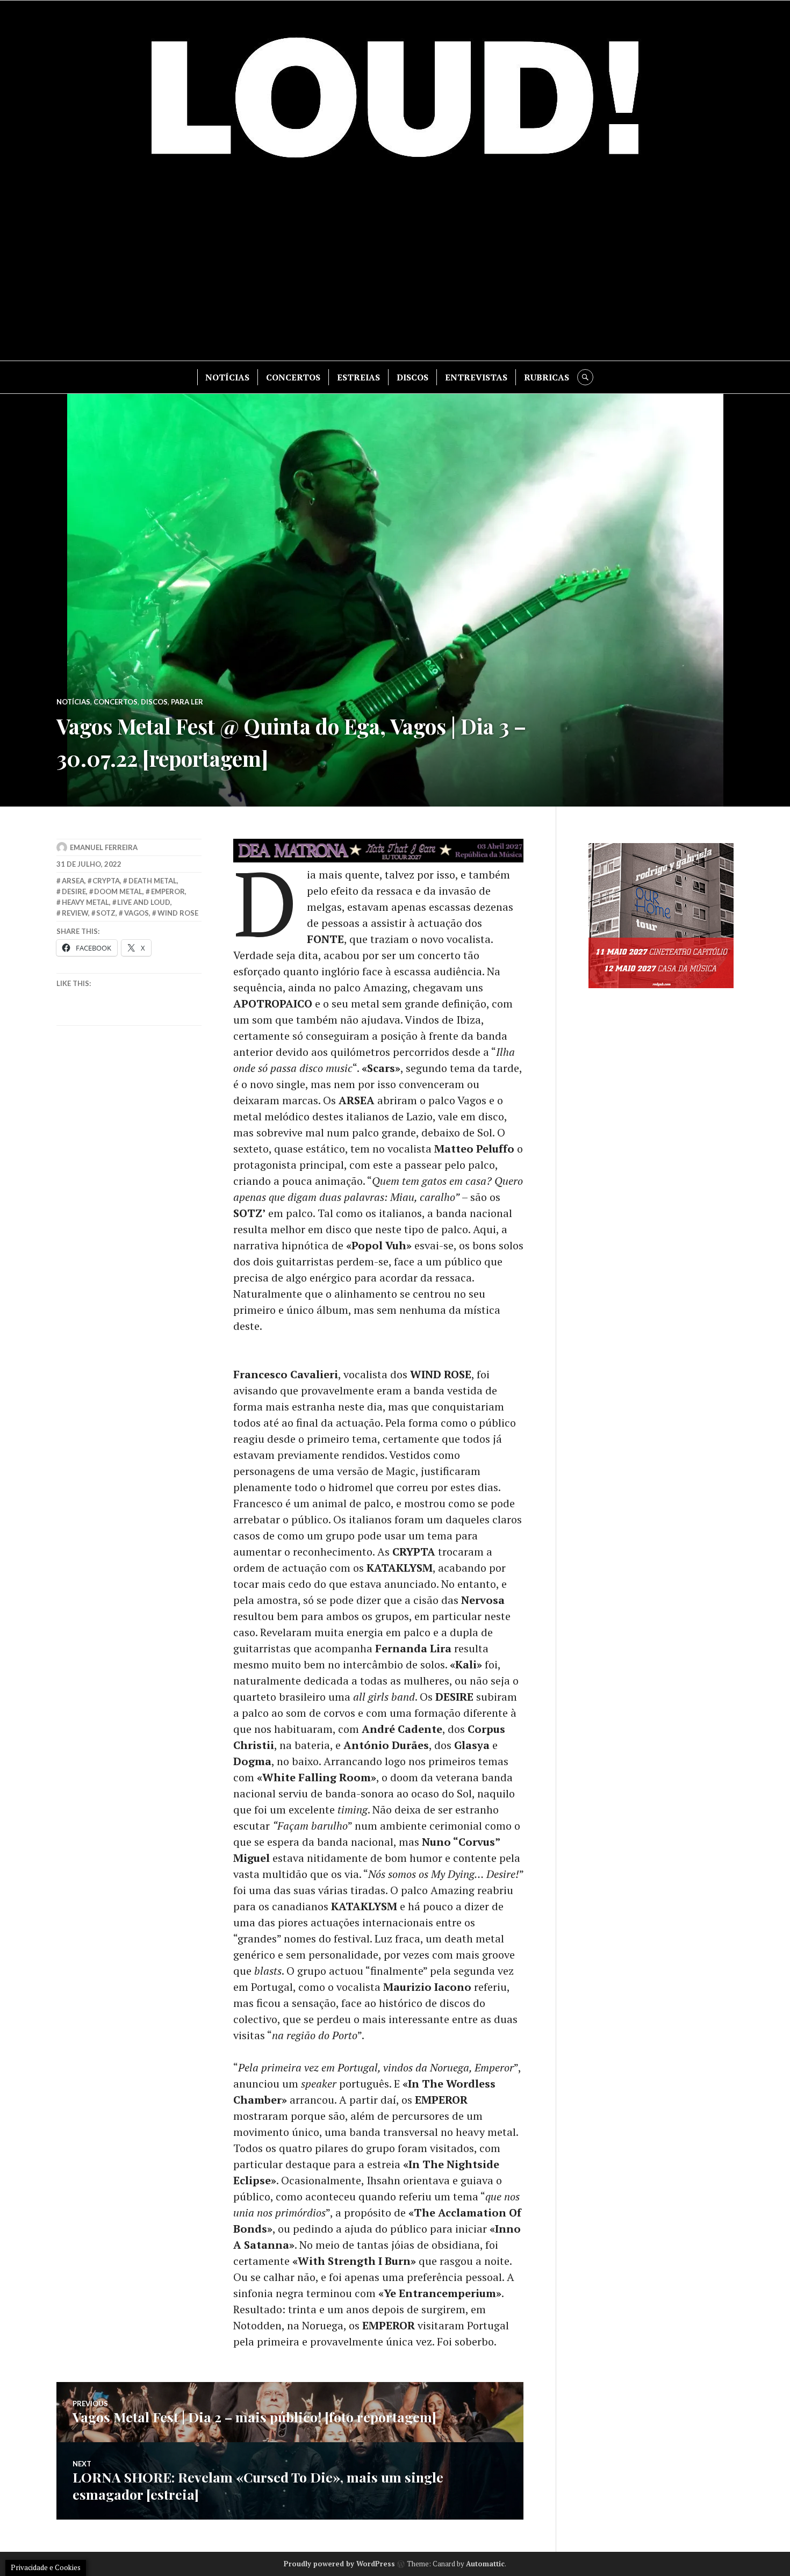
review (75, 913)
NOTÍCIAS (227, 377)
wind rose (178, 913)
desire (74, 891)
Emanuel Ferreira (104, 847)
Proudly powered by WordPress (339, 2564)
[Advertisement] (395, 269)
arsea (73, 881)
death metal (153, 881)
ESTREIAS (358, 377)
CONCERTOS (293, 377)
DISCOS (412, 377)
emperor (168, 891)
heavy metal (85, 902)
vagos (137, 913)
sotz (106, 913)
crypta (106, 881)
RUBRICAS (547, 377)
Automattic (485, 2564)
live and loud (144, 902)
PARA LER (187, 702)
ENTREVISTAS (476, 377)
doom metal (118, 891)
